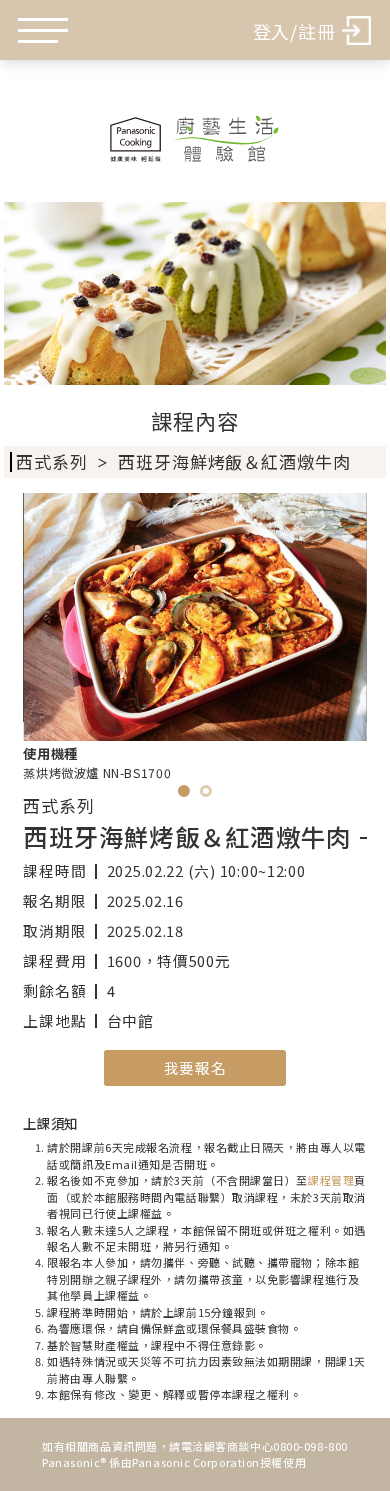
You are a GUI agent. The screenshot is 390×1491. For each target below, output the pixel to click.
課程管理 (331, 1180)
